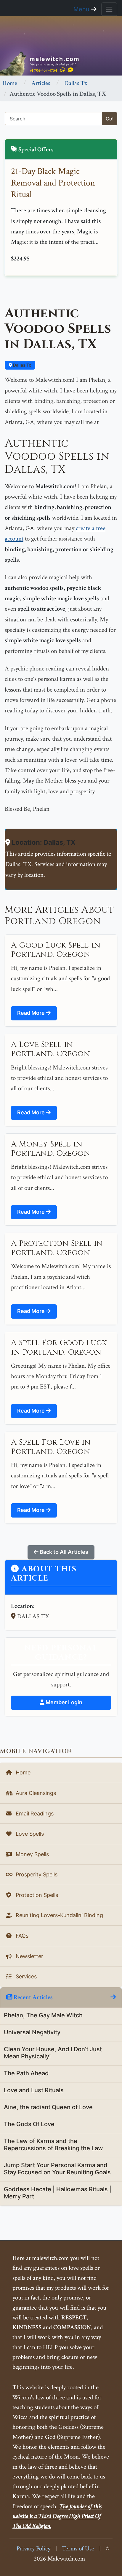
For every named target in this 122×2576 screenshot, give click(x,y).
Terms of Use (78, 2548)
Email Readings (34, 1814)
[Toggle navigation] (109, 9)
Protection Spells (36, 1895)
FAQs (21, 1936)
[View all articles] (113, 1997)
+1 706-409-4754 (43, 70)
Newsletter (29, 1956)
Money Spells (32, 1854)
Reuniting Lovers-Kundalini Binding (59, 1915)
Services (25, 1976)
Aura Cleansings (35, 1793)
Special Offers (35, 149)
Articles (41, 83)
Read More (32, 1013)
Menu (82, 9)
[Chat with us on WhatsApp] (63, 70)
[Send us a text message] (71, 70)
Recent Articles (33, 1997)
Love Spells (29, 1834)
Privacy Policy (33, 2548)
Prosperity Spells (36, 1874)
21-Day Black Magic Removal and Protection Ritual (53, 183)
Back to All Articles (63, 1552)
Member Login (63, 1702)
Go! (110, 119)
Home (10, 83)
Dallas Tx (76, 83)
